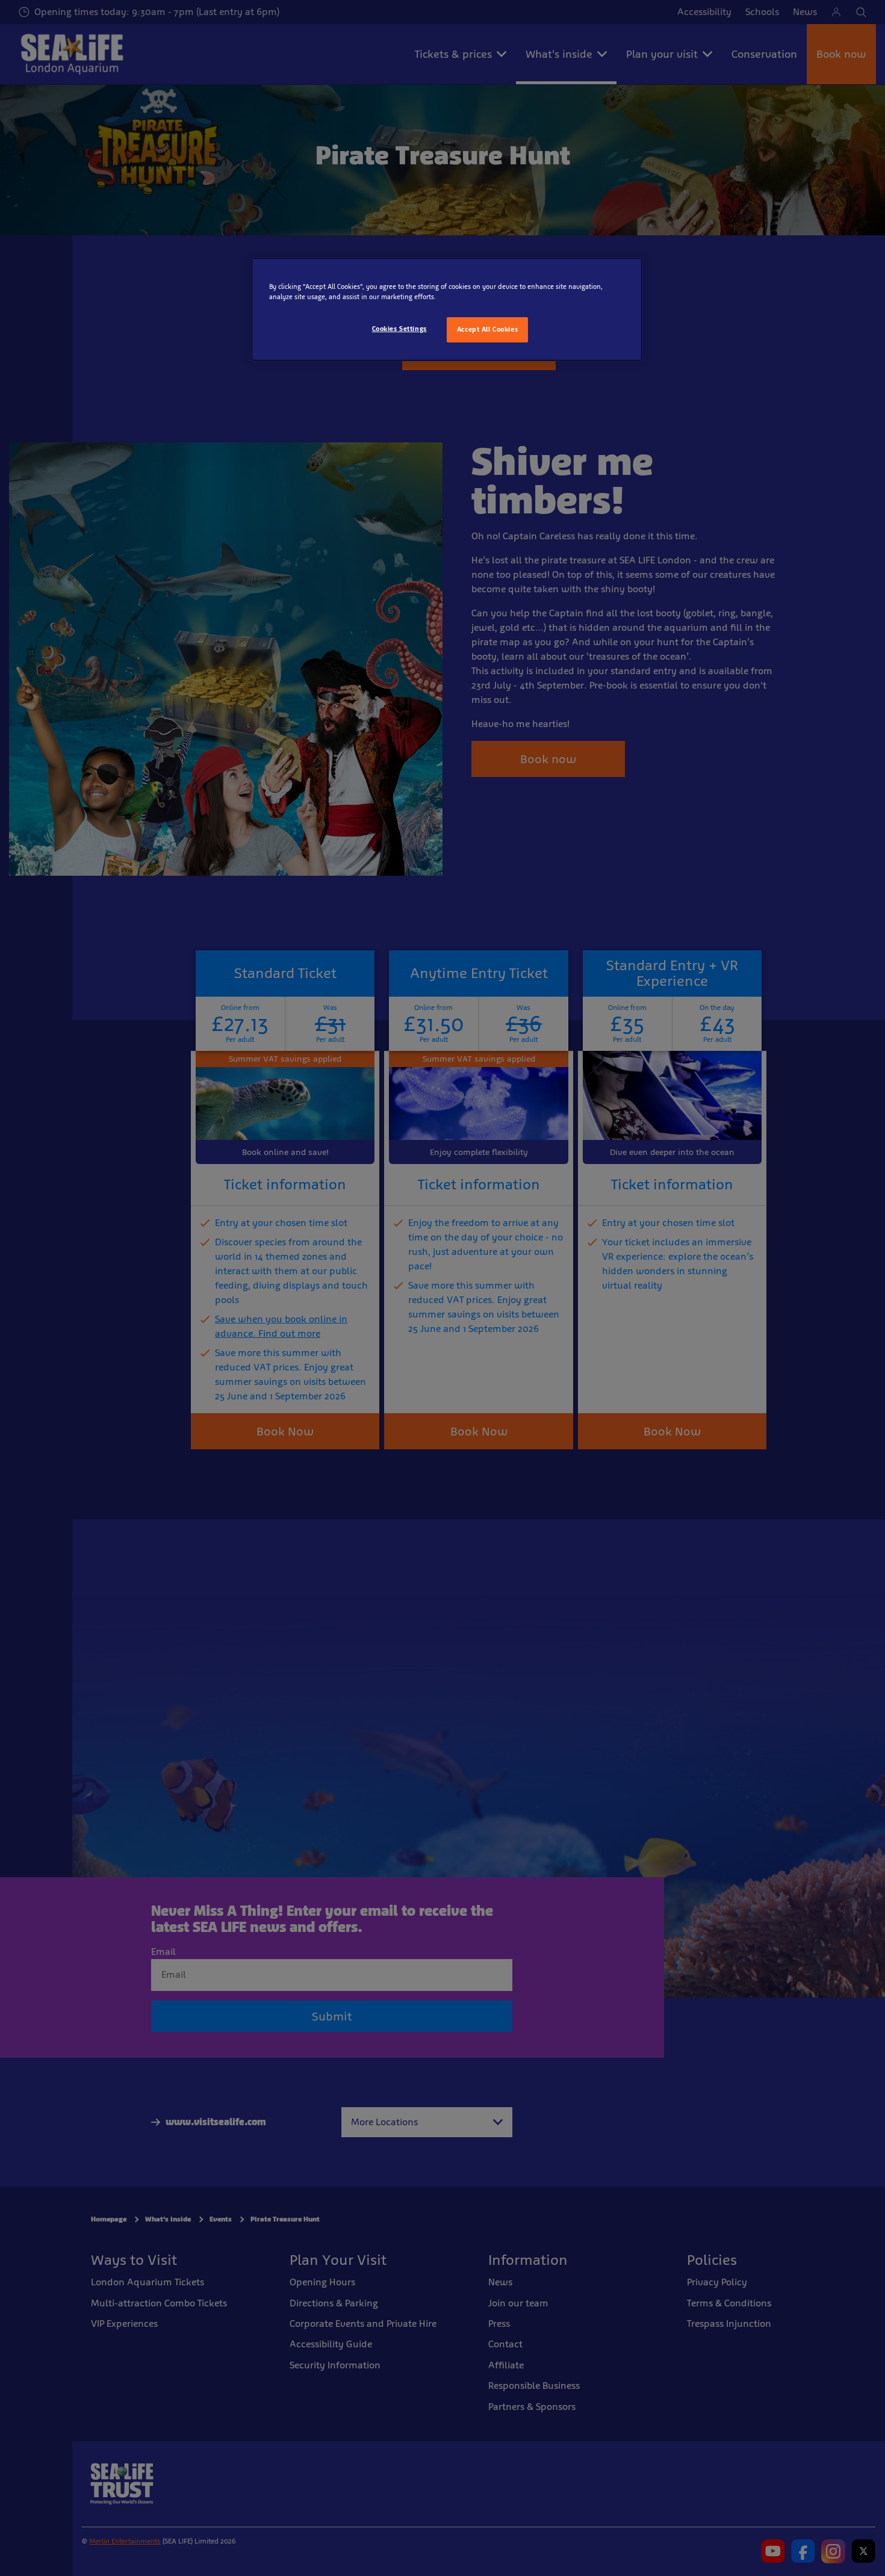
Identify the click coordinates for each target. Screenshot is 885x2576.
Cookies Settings (399, 329)
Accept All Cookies (487, 329)
